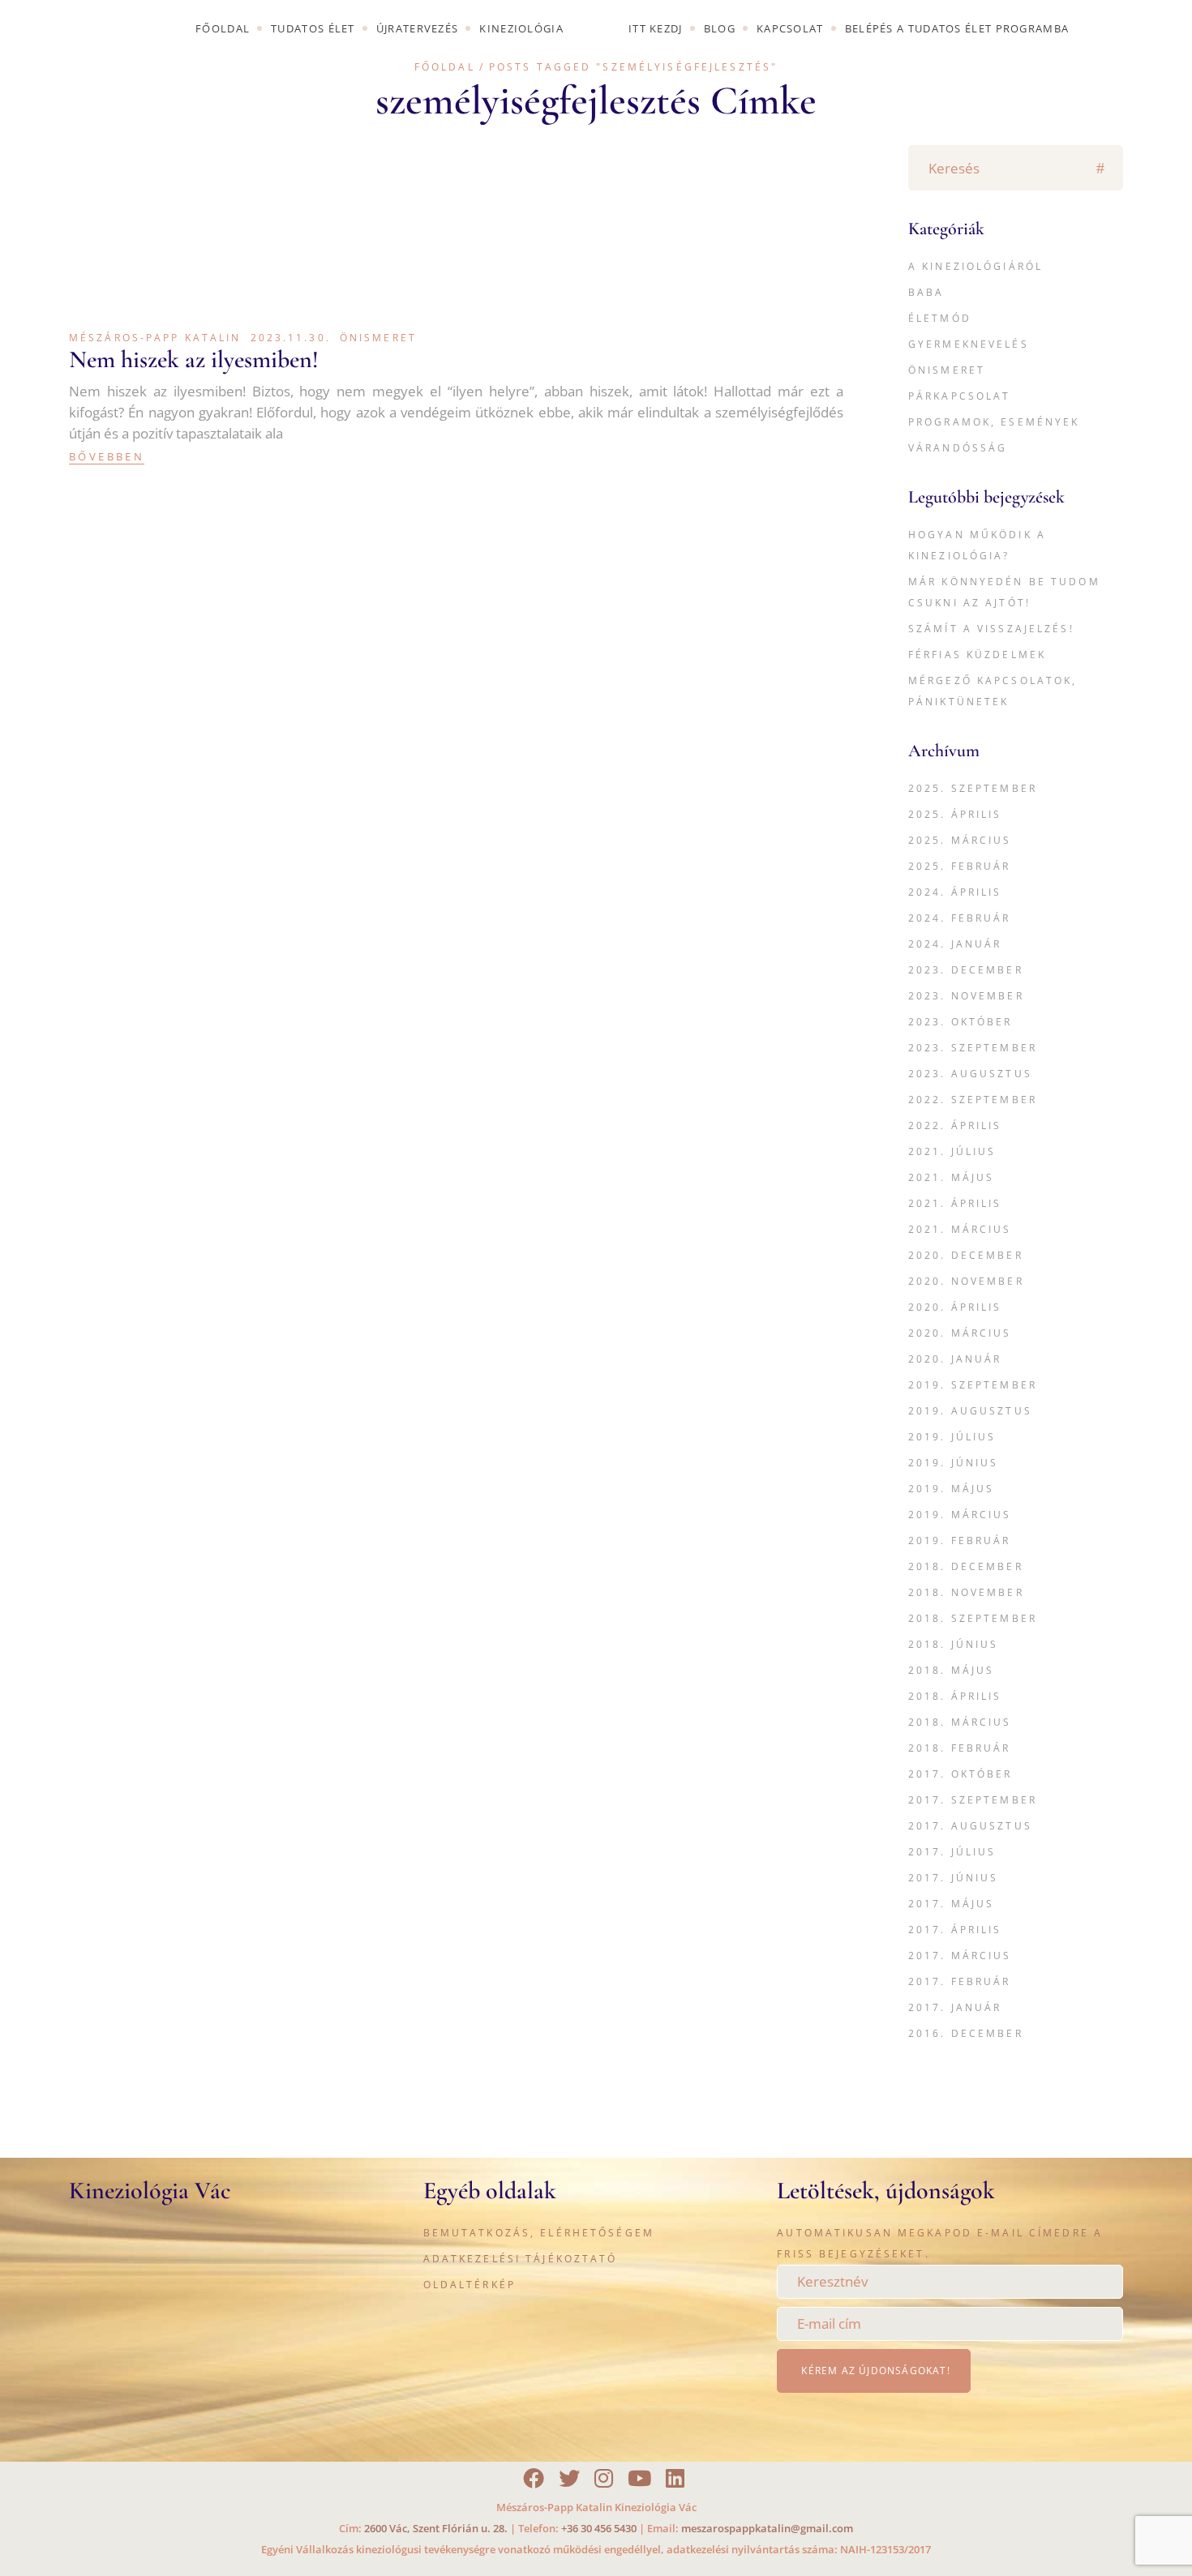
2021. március (960, 1229)
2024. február (960, 918)
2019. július (952, 1437)
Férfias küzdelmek (977, 655)
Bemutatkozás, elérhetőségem (539, 2233)
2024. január (955, 944)
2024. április (955, 892)
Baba (926, 292)
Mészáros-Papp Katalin (155, 338)
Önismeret (378, 338)
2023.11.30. (291, 338)
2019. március (960, 1515)
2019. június (953, 1463)
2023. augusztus (970, 1074)
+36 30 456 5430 (599, 2528)
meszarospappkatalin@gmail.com (767, 2528)
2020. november (966, 1281)
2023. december (966, 970)
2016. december (966, 2033)
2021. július (952, 1151)
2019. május (951, 1489)
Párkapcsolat (959, 396)
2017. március (960, 1956)
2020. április (955, 1307)
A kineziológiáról (975, 266)
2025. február (960, 866)
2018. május (951, 1670)
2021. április (955, 1203)
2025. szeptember (973, 788)
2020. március (960, 1333)
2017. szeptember (973, 1800)
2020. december (966, 1255)
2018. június (953, 1644)
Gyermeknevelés (969, 344)
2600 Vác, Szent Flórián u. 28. (436, 2528)
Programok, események (994, 422)
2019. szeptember (973, 1385)
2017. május (951, 1904)
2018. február (960, 1748)
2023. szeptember (973, 1048)
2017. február (960, 1981)
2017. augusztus (970, 1826)
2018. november (966, 1592)
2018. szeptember (973, 1618)
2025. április (955, 814)
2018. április (955, 1696)
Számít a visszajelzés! (991, 629)
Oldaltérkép (470, 2285)
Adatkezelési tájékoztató (521, 2259)
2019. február (960, 1540)
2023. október (960, 1022)
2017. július (952, 1852)
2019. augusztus (970, 1411)
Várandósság (958, 448)
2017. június (953, 1878)
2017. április (955, 1930)
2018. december (966, 1566)
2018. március (960, 1722)
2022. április (955, 1125)
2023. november (966, 996)
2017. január (955, 2007)
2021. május (951, 1177)
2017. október (960, 1774)
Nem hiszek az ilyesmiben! (194, 359)
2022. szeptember (973, 1100)
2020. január (955, 1359)
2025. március (960, 840)
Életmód (940, 318)
